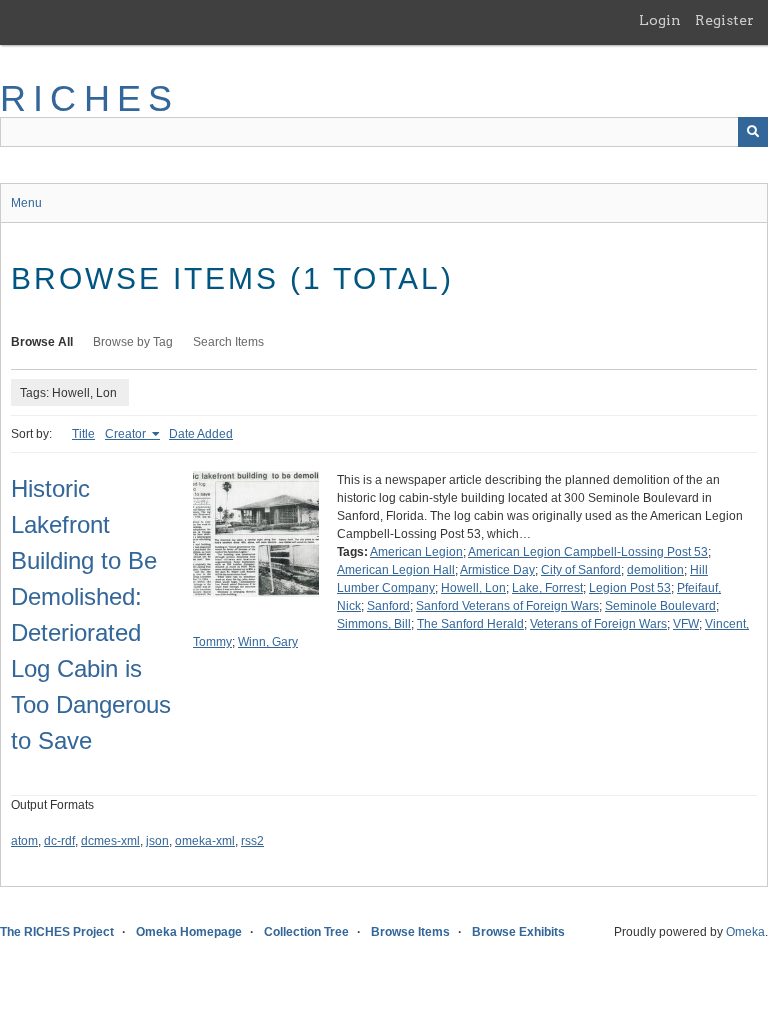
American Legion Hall (396, 570)
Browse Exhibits (518, 932)
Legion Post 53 (630, 588)
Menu (26, 203)
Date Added (201, 434)
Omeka (745, 932)
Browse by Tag (133, 342)
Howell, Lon (473, 588)
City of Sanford (581, 570)
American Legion (416, 552)
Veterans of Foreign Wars (598, 624)
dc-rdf (59, 841)
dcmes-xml (110, 841)
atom (24, 841)
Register (724, 20)
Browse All (42, 342)
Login (660, 20)
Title (83, 434)
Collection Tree (306, 932)
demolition (655, 570)
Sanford (388, 606)
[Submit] (753, 132)
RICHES (89, 98)
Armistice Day (497, 570)
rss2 (252, 841)
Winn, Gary (268, 642)
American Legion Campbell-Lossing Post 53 (588, 552)
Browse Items (410, 932)
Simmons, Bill (374, 624)
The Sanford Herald (470, 624)
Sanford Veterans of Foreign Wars (507, 606)
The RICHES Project (57, 932)
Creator (127, 434)
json (157, 841)
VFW (686, 624)
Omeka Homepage (189, 932)
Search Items (228, 342)
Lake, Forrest (547, 588)
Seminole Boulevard (660, 606)
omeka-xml (205, 841)
